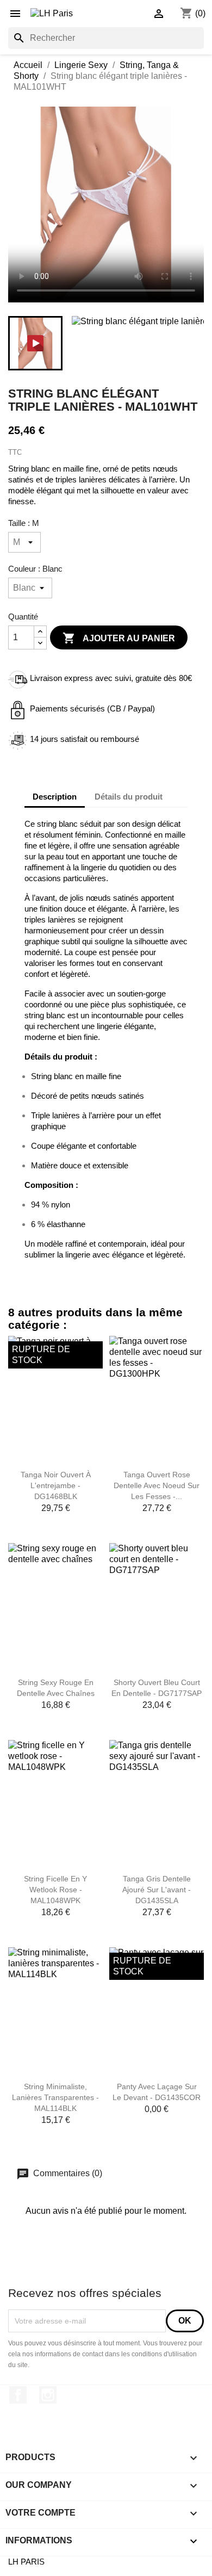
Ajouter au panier (119, 638)
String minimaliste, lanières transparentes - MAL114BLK (55, 2097)
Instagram (48, 2395)
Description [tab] (55, 797)
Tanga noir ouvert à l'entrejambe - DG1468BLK (56, 1485)
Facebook (18, 2395)
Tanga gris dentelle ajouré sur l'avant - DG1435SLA (157, 1890)
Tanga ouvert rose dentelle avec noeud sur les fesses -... (157, 1485)
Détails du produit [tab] (129, 797)
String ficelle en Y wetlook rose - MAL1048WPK (55, 1890)
